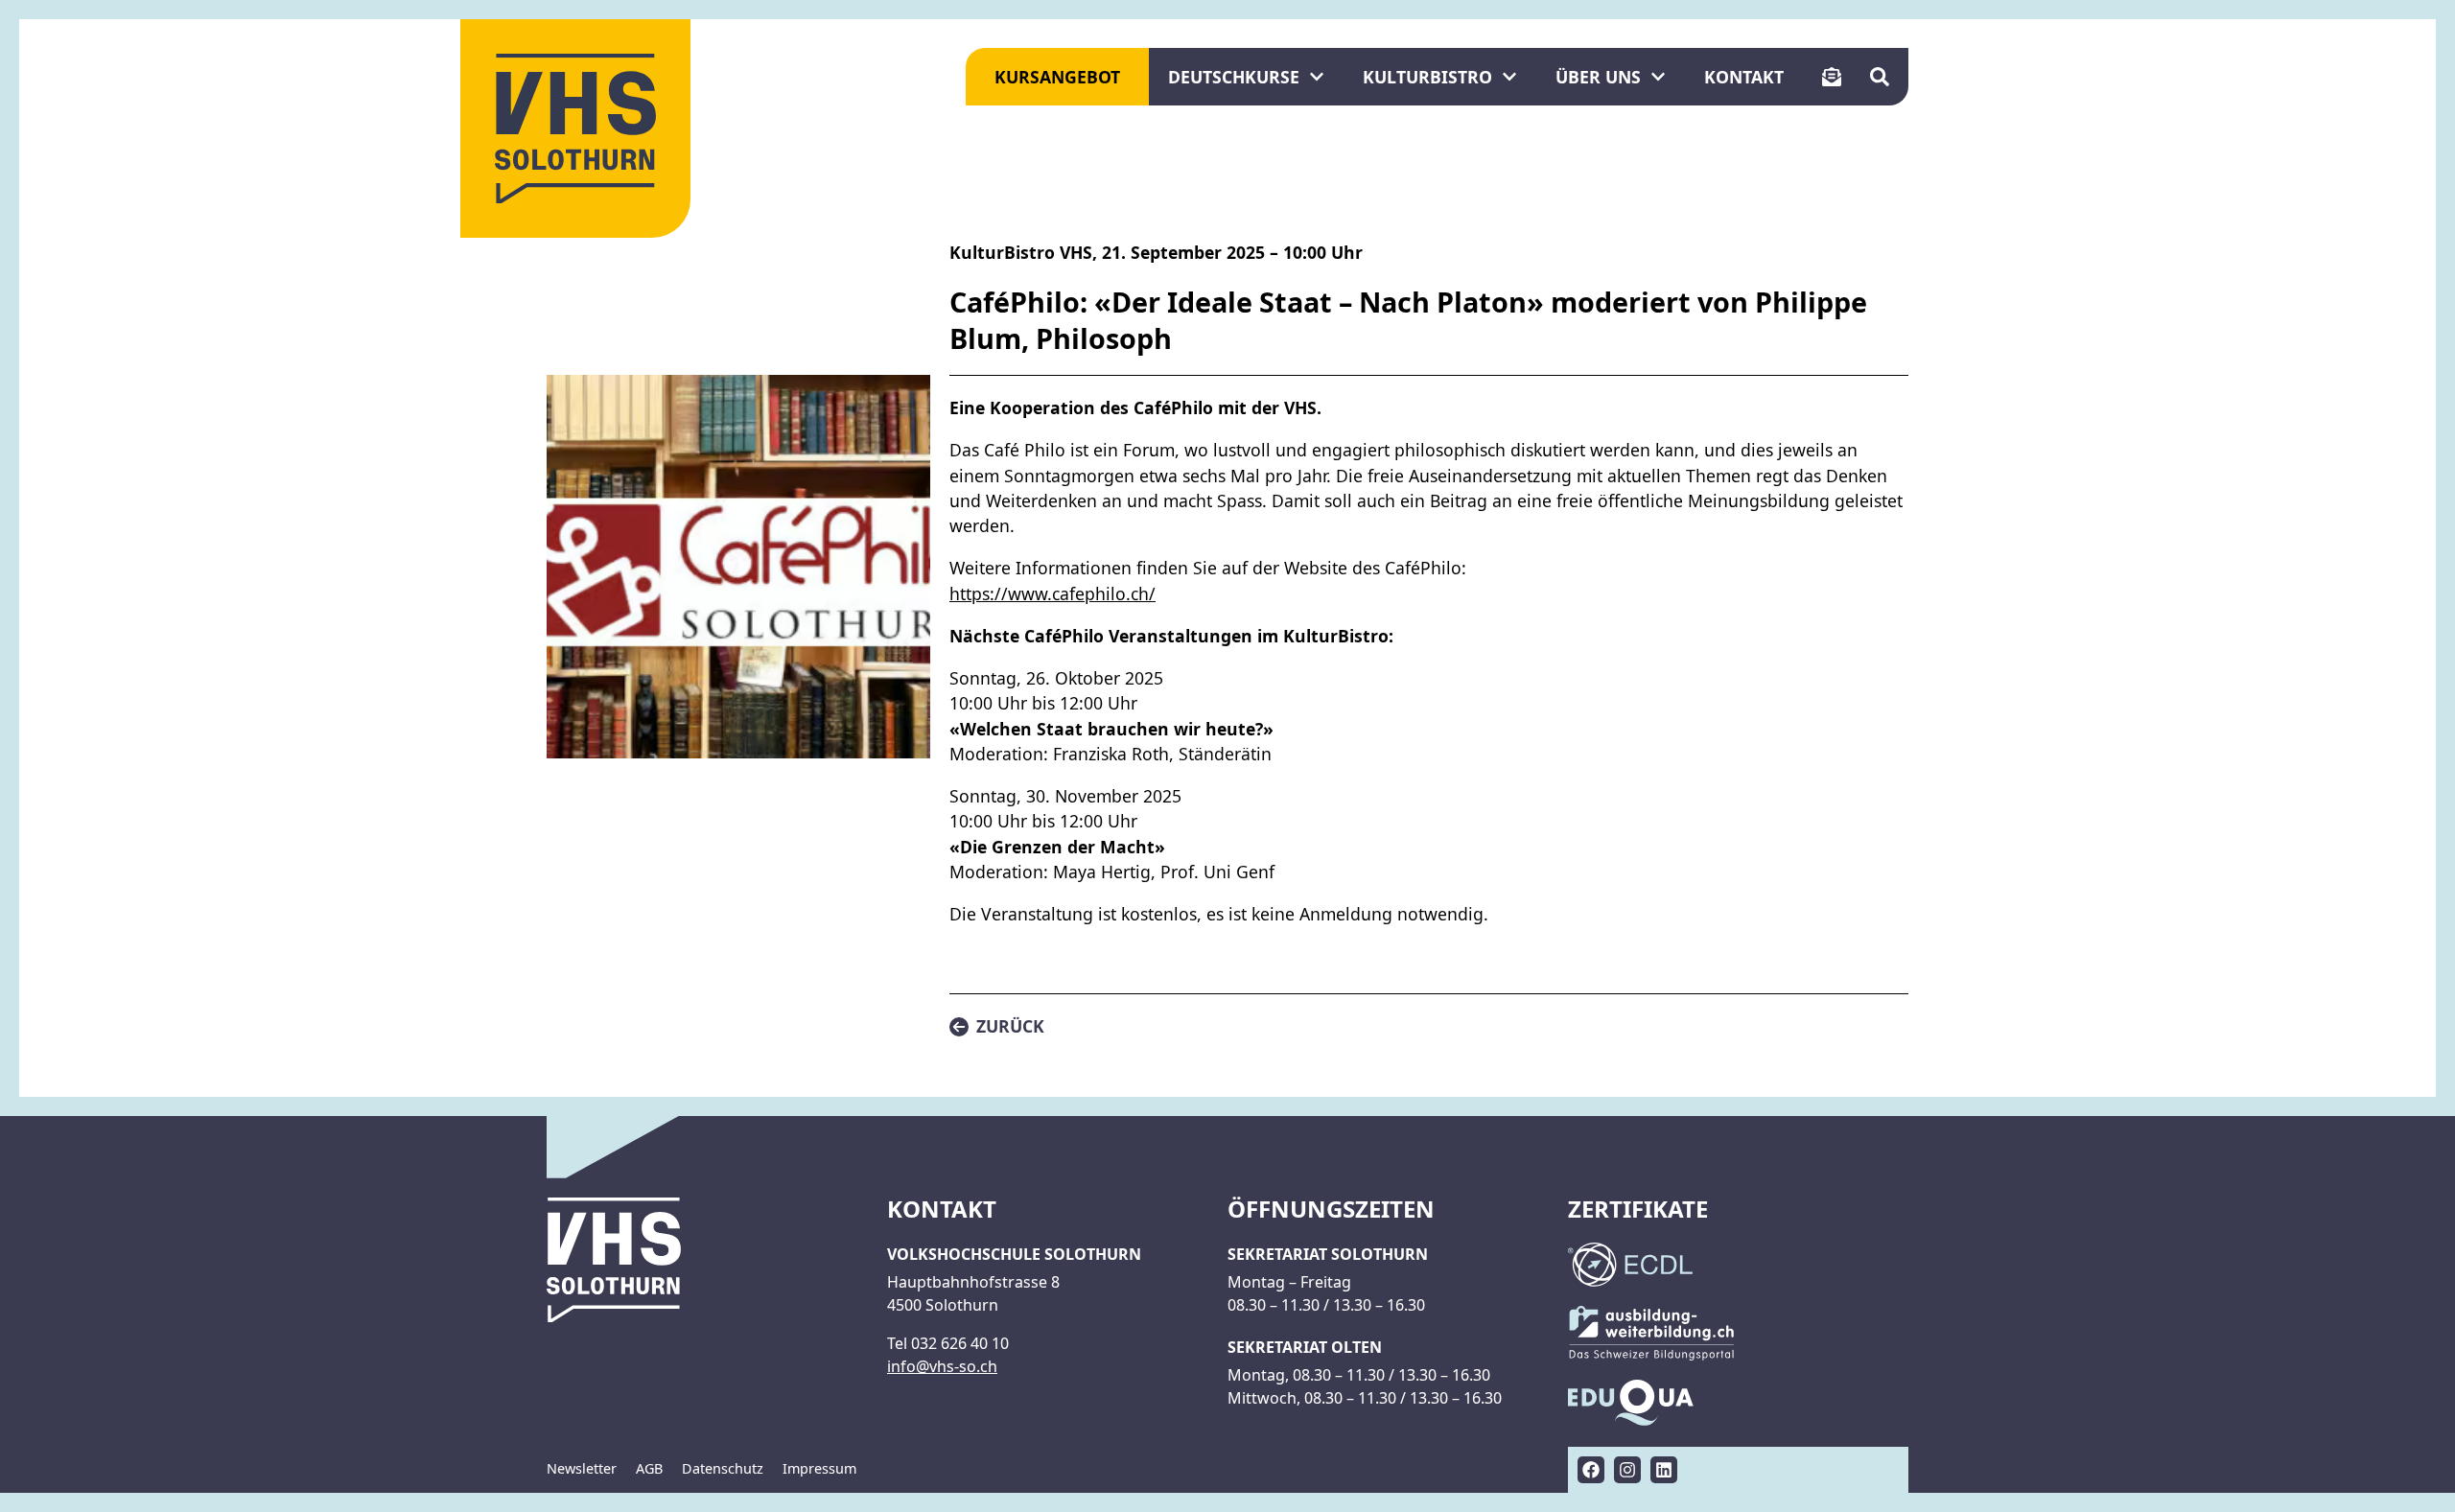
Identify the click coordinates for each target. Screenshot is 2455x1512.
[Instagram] (1627, 1470)
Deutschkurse (1234, 77)
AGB (649, 1468)
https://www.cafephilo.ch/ (1052, 593)
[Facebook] (1591, 1470)
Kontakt (1744, 77)
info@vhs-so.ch (942, 1366)
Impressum (819, 1468)
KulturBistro (1427, 77)
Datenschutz (723, 1468)
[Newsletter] (1832, 77)
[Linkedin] (1664, 1470)
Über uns (1598, 77)
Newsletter (582, 1468)
